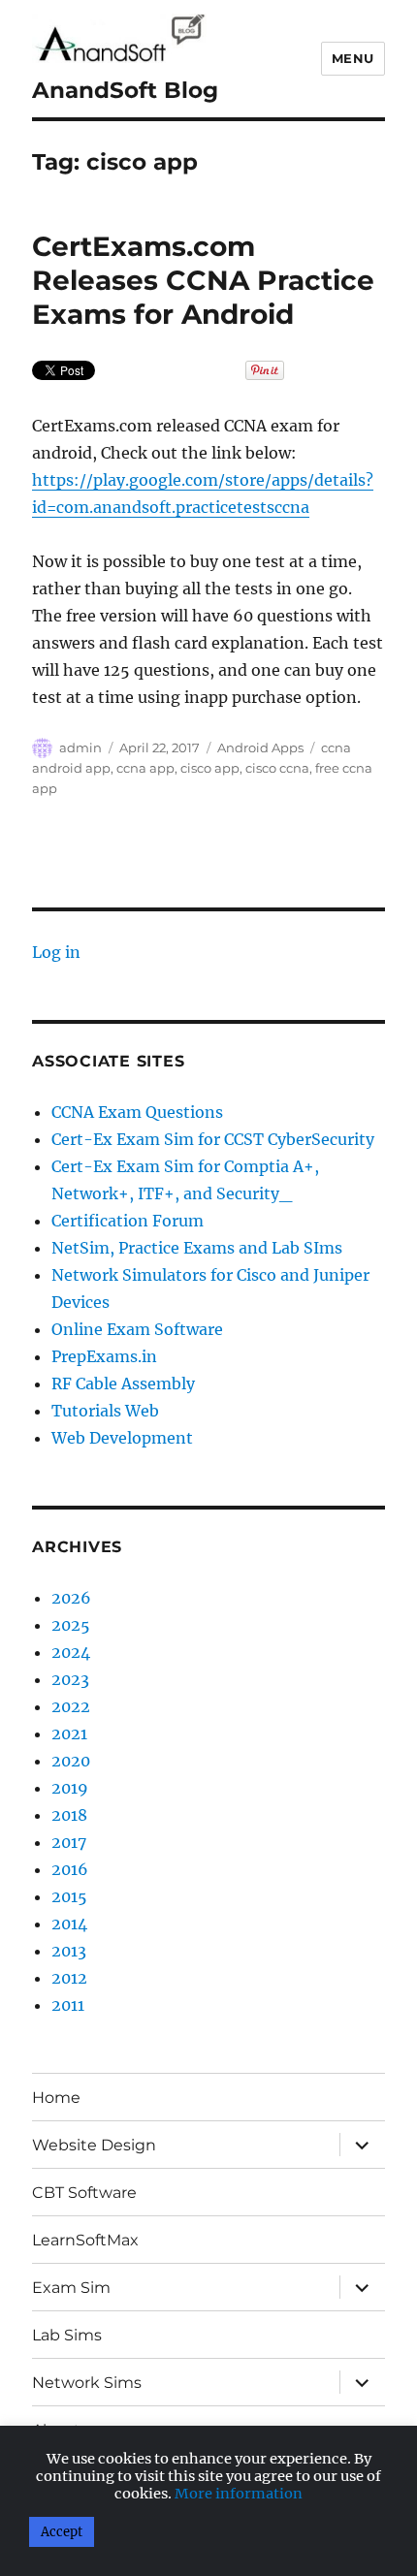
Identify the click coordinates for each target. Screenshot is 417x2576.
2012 (69, 1978)
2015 (69, 1896)
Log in (56, 952)
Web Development (122, 1438)
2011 (68, 2005)
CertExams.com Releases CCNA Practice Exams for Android (203, 280)
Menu (353, 58)
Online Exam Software (137, 1329)
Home (56, 2098)
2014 (69, 1924)
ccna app (145, 768)
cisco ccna (277, 768)
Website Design (94, 2145)
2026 (71, 1598)
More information (239, 2494)
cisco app (210, 768)
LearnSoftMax (85, 2240)
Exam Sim (71, 2288)
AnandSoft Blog (125, 90)
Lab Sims (67, 2335)
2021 (69, 1733)
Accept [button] (62, 2532)
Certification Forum (128, 1221)
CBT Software (84, 2193)
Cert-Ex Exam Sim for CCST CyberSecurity (213, 1139)
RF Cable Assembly (123, 1383)
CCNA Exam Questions (137, 1112)
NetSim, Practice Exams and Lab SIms (197, 1248)
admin (80, 747)
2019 (70, 1788)
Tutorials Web (105, 1411)
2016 (70, 1869)
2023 (70, 1679)
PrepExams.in (104, 1356)
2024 (71, 1652)
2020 (71, 1761)
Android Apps (260, 747)
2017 (69, 1842)
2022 (71, 1706)
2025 (71, 1625)
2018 (69, 1815)
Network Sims (87, 2383)
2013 (69, 1951)
